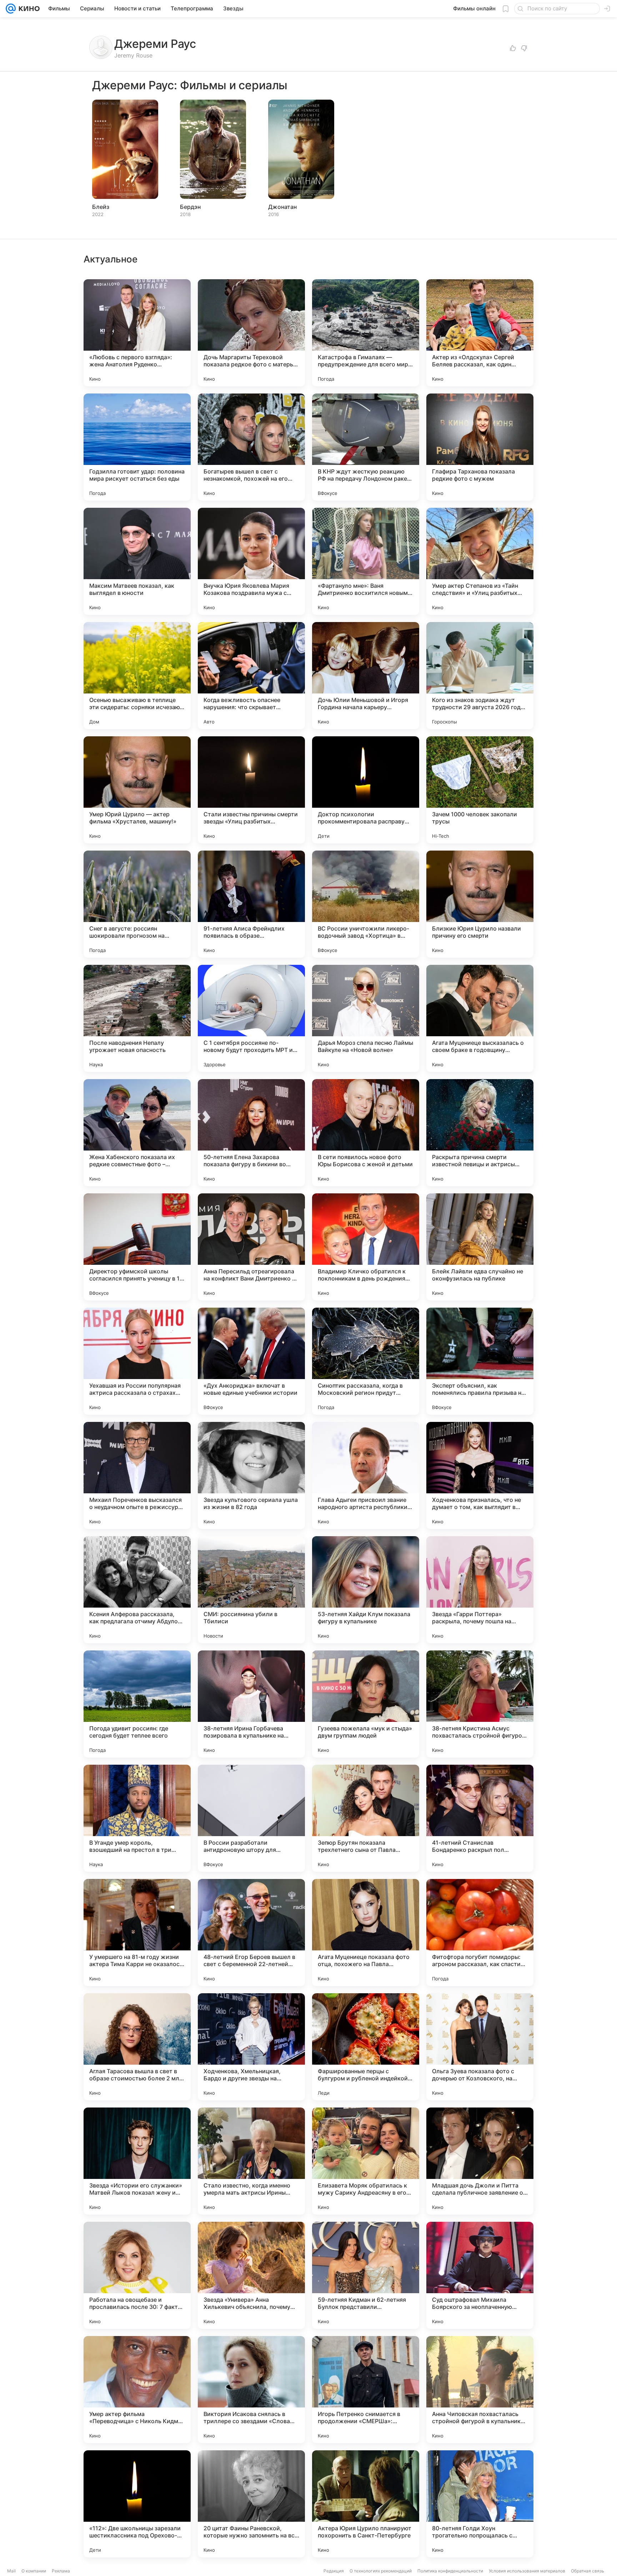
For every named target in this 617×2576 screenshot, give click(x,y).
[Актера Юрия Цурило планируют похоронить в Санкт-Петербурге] (366, 2504)
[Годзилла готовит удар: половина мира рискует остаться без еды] (137, 447)
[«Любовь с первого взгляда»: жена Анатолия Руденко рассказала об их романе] (137, 333)
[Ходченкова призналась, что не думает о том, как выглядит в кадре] (480, 1475)
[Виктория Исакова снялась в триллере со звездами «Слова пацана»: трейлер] (251, 2390)
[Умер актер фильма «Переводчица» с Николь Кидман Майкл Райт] (137, 2390)
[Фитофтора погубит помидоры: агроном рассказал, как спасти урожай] (480, 1933)
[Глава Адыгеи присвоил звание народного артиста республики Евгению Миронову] (366, 1475)
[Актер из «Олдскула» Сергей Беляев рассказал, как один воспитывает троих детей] (480, 333)
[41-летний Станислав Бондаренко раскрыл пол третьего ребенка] (480, 1818)
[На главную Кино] (28, 9)
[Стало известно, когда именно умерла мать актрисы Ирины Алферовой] (251, 2161)
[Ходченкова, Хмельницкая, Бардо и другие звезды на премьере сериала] (251, 2047)
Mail (11, 2571)
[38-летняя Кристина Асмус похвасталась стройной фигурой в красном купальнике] (480, 1704)
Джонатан (282, 207)
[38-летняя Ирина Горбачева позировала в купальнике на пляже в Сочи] (251, 1704)
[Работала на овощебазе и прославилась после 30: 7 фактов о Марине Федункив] (137, 2275)
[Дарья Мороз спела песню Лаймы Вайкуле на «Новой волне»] (366, 1018)
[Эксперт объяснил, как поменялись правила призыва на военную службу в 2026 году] (480, 1361)
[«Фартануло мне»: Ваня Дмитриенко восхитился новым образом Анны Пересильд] (366, 561)
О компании (34, 2571)
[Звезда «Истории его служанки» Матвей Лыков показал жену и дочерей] (137, 2161)
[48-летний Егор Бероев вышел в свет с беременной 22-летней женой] (251, 1933)
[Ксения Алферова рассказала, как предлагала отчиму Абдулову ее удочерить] (137, 1590)
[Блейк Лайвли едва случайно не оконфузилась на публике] (480, 1247)
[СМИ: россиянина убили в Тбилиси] (251, 1590)
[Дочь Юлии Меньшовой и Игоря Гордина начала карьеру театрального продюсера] (366, 676)
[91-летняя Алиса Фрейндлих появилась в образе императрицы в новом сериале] (251, 904)
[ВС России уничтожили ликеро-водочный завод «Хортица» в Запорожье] (366, 904)
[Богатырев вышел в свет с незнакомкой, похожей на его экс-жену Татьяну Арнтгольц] (251, 447)
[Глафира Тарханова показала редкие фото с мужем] (480, 447)
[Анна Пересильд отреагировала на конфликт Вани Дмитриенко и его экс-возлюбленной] (251, 1247)
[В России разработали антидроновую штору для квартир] (251, 1818)
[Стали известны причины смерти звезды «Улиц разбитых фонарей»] (251, 790)
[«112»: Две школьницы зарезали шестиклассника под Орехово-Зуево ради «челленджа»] (137, 2504)
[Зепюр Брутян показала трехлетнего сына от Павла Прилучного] (366, 1818)
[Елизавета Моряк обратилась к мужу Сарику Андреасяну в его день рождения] (366, 2161)
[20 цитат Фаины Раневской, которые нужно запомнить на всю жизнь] (251, 2504)
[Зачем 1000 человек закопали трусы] (480, 790)
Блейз (101, 207)
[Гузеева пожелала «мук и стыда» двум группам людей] (366, 1704)
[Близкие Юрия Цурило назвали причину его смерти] (480, 904)
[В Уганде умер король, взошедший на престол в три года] (137, 1818)
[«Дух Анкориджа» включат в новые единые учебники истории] (251, 1361)
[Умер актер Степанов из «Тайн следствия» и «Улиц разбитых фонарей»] (480, 561)
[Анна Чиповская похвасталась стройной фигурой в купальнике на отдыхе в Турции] (480, 2390)
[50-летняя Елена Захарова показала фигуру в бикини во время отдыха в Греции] (251, 1133)
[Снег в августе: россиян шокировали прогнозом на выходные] (137, 904)
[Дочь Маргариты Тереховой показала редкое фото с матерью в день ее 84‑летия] (251, 333)
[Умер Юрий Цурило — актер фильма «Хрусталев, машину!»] (137, 790)
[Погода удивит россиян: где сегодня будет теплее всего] (137, 1704)
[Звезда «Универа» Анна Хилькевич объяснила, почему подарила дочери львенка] (251, 2275)
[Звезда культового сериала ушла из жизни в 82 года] (251, 1475)
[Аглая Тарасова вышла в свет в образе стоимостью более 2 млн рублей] (137, 2047)
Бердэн (190, 207)
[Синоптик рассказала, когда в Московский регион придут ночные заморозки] (366, 1361)
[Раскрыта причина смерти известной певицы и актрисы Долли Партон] (480, 1133)
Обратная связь (588, 2571)
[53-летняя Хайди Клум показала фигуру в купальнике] (366, 1590)
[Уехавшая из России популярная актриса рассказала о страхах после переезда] (137, 1361)
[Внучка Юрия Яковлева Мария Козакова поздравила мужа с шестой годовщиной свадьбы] (251, 561)
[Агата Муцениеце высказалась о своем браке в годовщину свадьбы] (480, 1018)
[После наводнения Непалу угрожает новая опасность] (137, 1018)
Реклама (61, 2571)
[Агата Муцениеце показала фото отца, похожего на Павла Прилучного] (366, 1933)
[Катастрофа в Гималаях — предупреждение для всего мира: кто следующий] (366, 333)
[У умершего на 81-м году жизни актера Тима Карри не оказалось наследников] (137, 1933)
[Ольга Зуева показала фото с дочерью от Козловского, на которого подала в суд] (480, 2047)
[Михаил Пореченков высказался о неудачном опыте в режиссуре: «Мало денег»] (137, 1475)
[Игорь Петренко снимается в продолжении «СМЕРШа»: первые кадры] (366, 2390)
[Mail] (11, 9)
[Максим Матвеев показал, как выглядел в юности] (137, 561)
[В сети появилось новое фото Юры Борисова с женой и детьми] (366, 1133)
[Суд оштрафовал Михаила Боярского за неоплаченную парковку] (480, 2275)
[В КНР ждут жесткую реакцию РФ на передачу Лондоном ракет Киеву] (366, 447)
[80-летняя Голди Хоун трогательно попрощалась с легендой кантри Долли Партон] (480, 2504)
